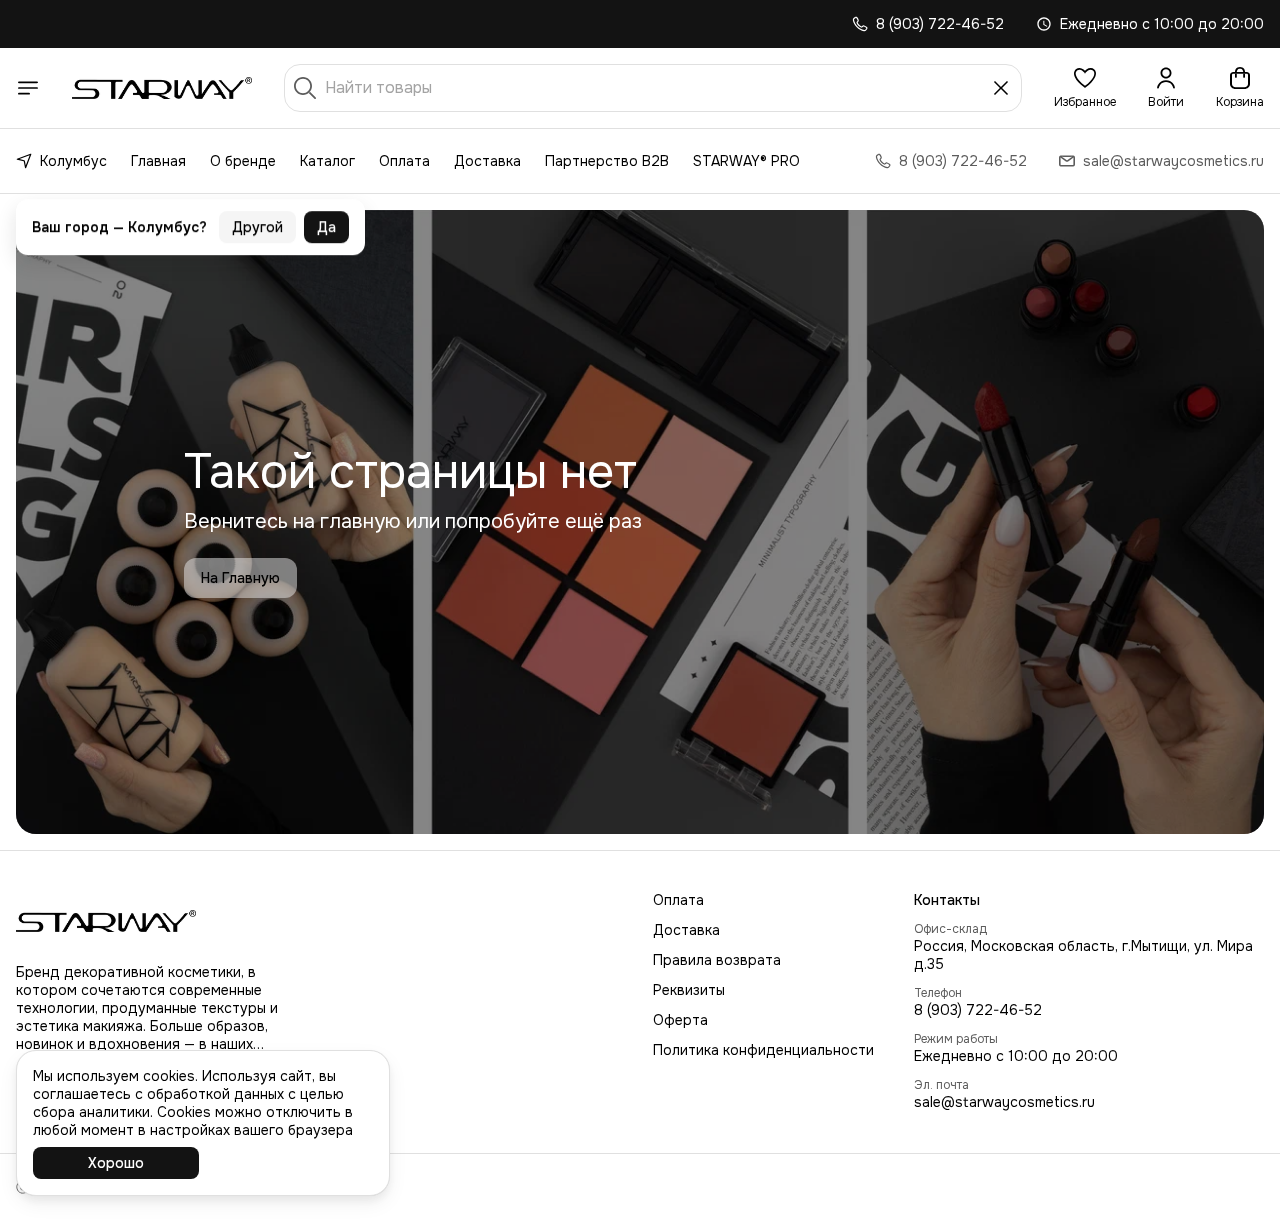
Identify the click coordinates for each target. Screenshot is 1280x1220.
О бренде (243, 161)
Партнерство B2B (607, 161)
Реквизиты (689, 990)
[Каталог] (28, 88)
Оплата (404, 161)
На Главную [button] (240, 578)
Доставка (487, 161)
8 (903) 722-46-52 (978, 1010)
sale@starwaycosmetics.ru (1004, 1102)
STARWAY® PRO (746, 161)
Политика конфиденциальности (763, 1050)
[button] (1085, 88)
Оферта (680, 1020)
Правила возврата (717, 960)
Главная (158, 161)
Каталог (327, 161)
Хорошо (116, 1163)
